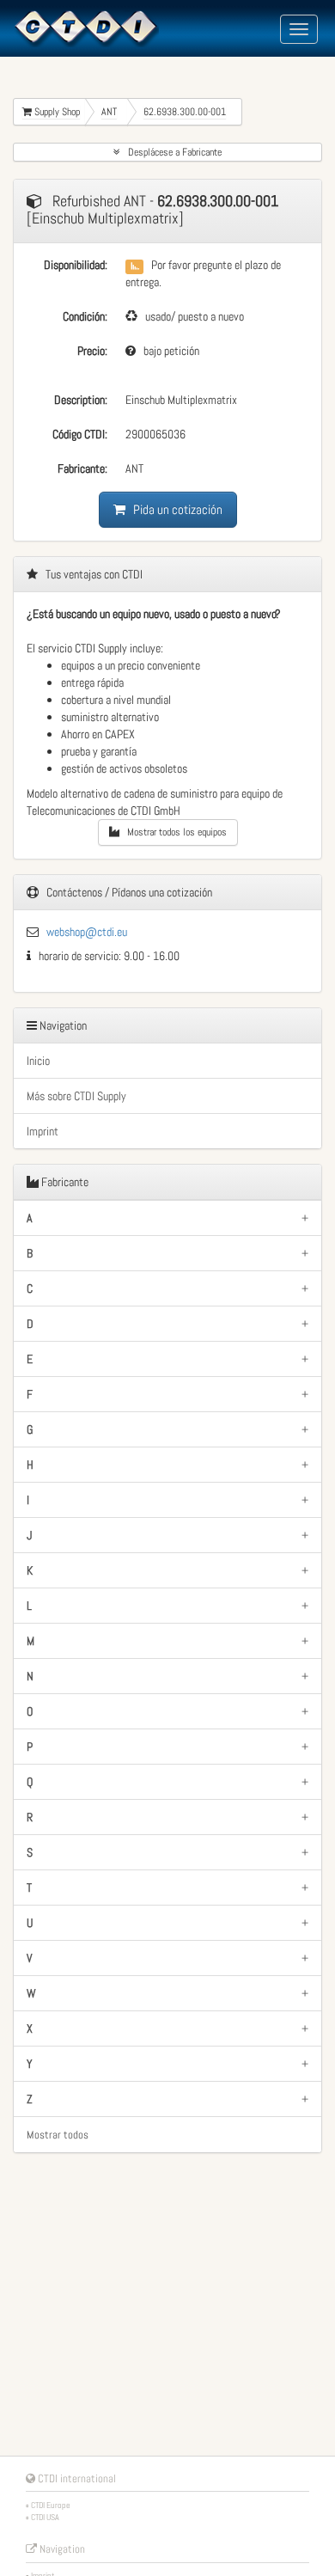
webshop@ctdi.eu (87, 932)
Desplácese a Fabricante (171, 152)
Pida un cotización (174, 509)
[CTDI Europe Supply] (86, 28)
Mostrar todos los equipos (173, 832)
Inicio (38, 1061)
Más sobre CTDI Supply (76, 1096)
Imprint (43, 1131)
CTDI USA (45, 2517)
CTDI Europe (51, 2505)
